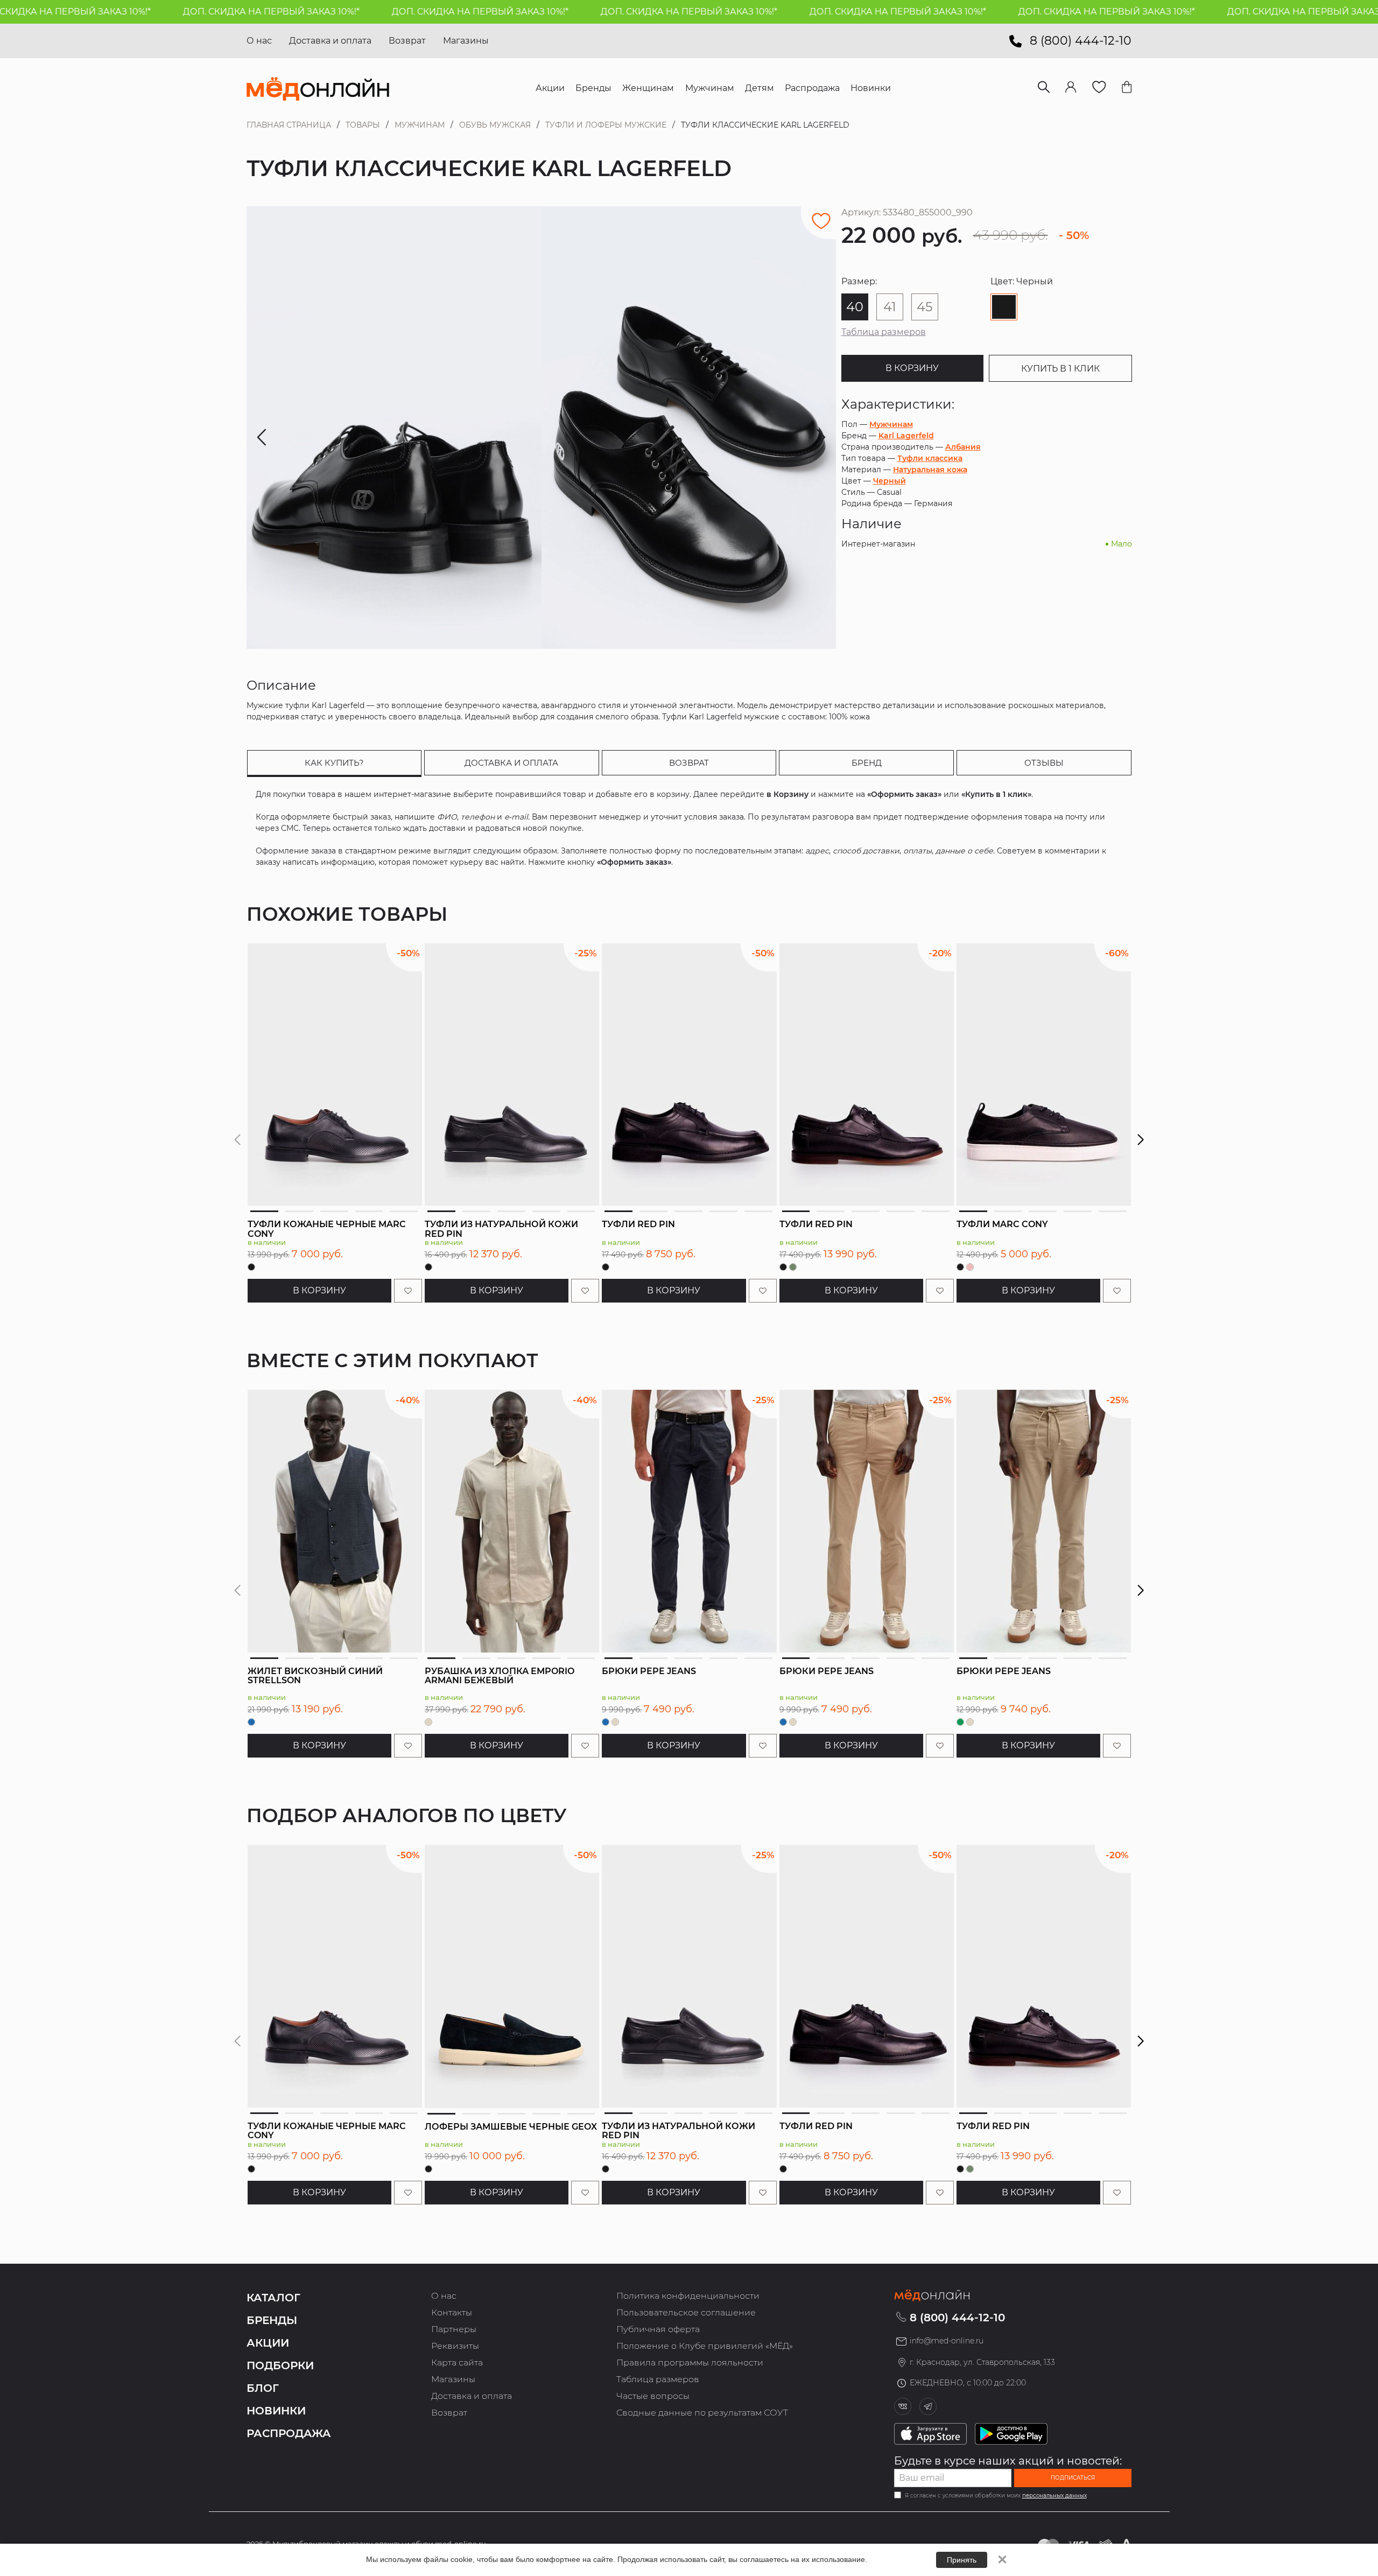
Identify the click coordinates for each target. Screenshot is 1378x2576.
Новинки (276, 2411)
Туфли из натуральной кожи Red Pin (501, 1229)
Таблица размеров (884, 332)
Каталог (273, 2298)
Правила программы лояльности (690, 2362)
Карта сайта (457, 2362)
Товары (363, 125)
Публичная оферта (658, 2329)
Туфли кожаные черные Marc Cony (327, 1229)
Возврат (407, 41)
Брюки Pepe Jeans (649, 1671)
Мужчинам (420, 125)
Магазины (466, 41)
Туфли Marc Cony (1002, 1224)
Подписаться (1073, 2478)
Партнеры (454, 2329)
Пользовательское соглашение (686, 2312)
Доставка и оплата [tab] (511, 763)
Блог (263, 2388)
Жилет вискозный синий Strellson (315, 1676)
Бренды (272, 2320)
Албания (963, 447)
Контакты (452, 2312)
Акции (268, 2343)
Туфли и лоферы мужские (606, 125)
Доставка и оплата (330, 41)
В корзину (912, 368)
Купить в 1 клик (1060, 369)
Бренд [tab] (867, 763)
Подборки (280, 2365)
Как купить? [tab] (334, 763)
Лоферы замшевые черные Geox (511, 2127)
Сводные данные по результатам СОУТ (702, 2413)
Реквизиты (455, 2346)
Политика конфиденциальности (688, 2296)
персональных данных (1054, 2495)
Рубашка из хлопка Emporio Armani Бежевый (500, 1676)
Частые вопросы (653, 2396)
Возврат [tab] (689, 763)
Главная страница (289, 125)
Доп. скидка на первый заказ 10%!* (188, 12)
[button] (1141, 1140)
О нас (259, 41)
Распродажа (289, 2433)
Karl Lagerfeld (906, 436)
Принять (962, 2560)
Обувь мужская (495, 125)
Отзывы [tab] (1044, 763)
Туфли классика (930, 458)
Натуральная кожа (930, 470)
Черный (890, 481)
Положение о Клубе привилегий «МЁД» (705, 2346)
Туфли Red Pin (638, 1224)
